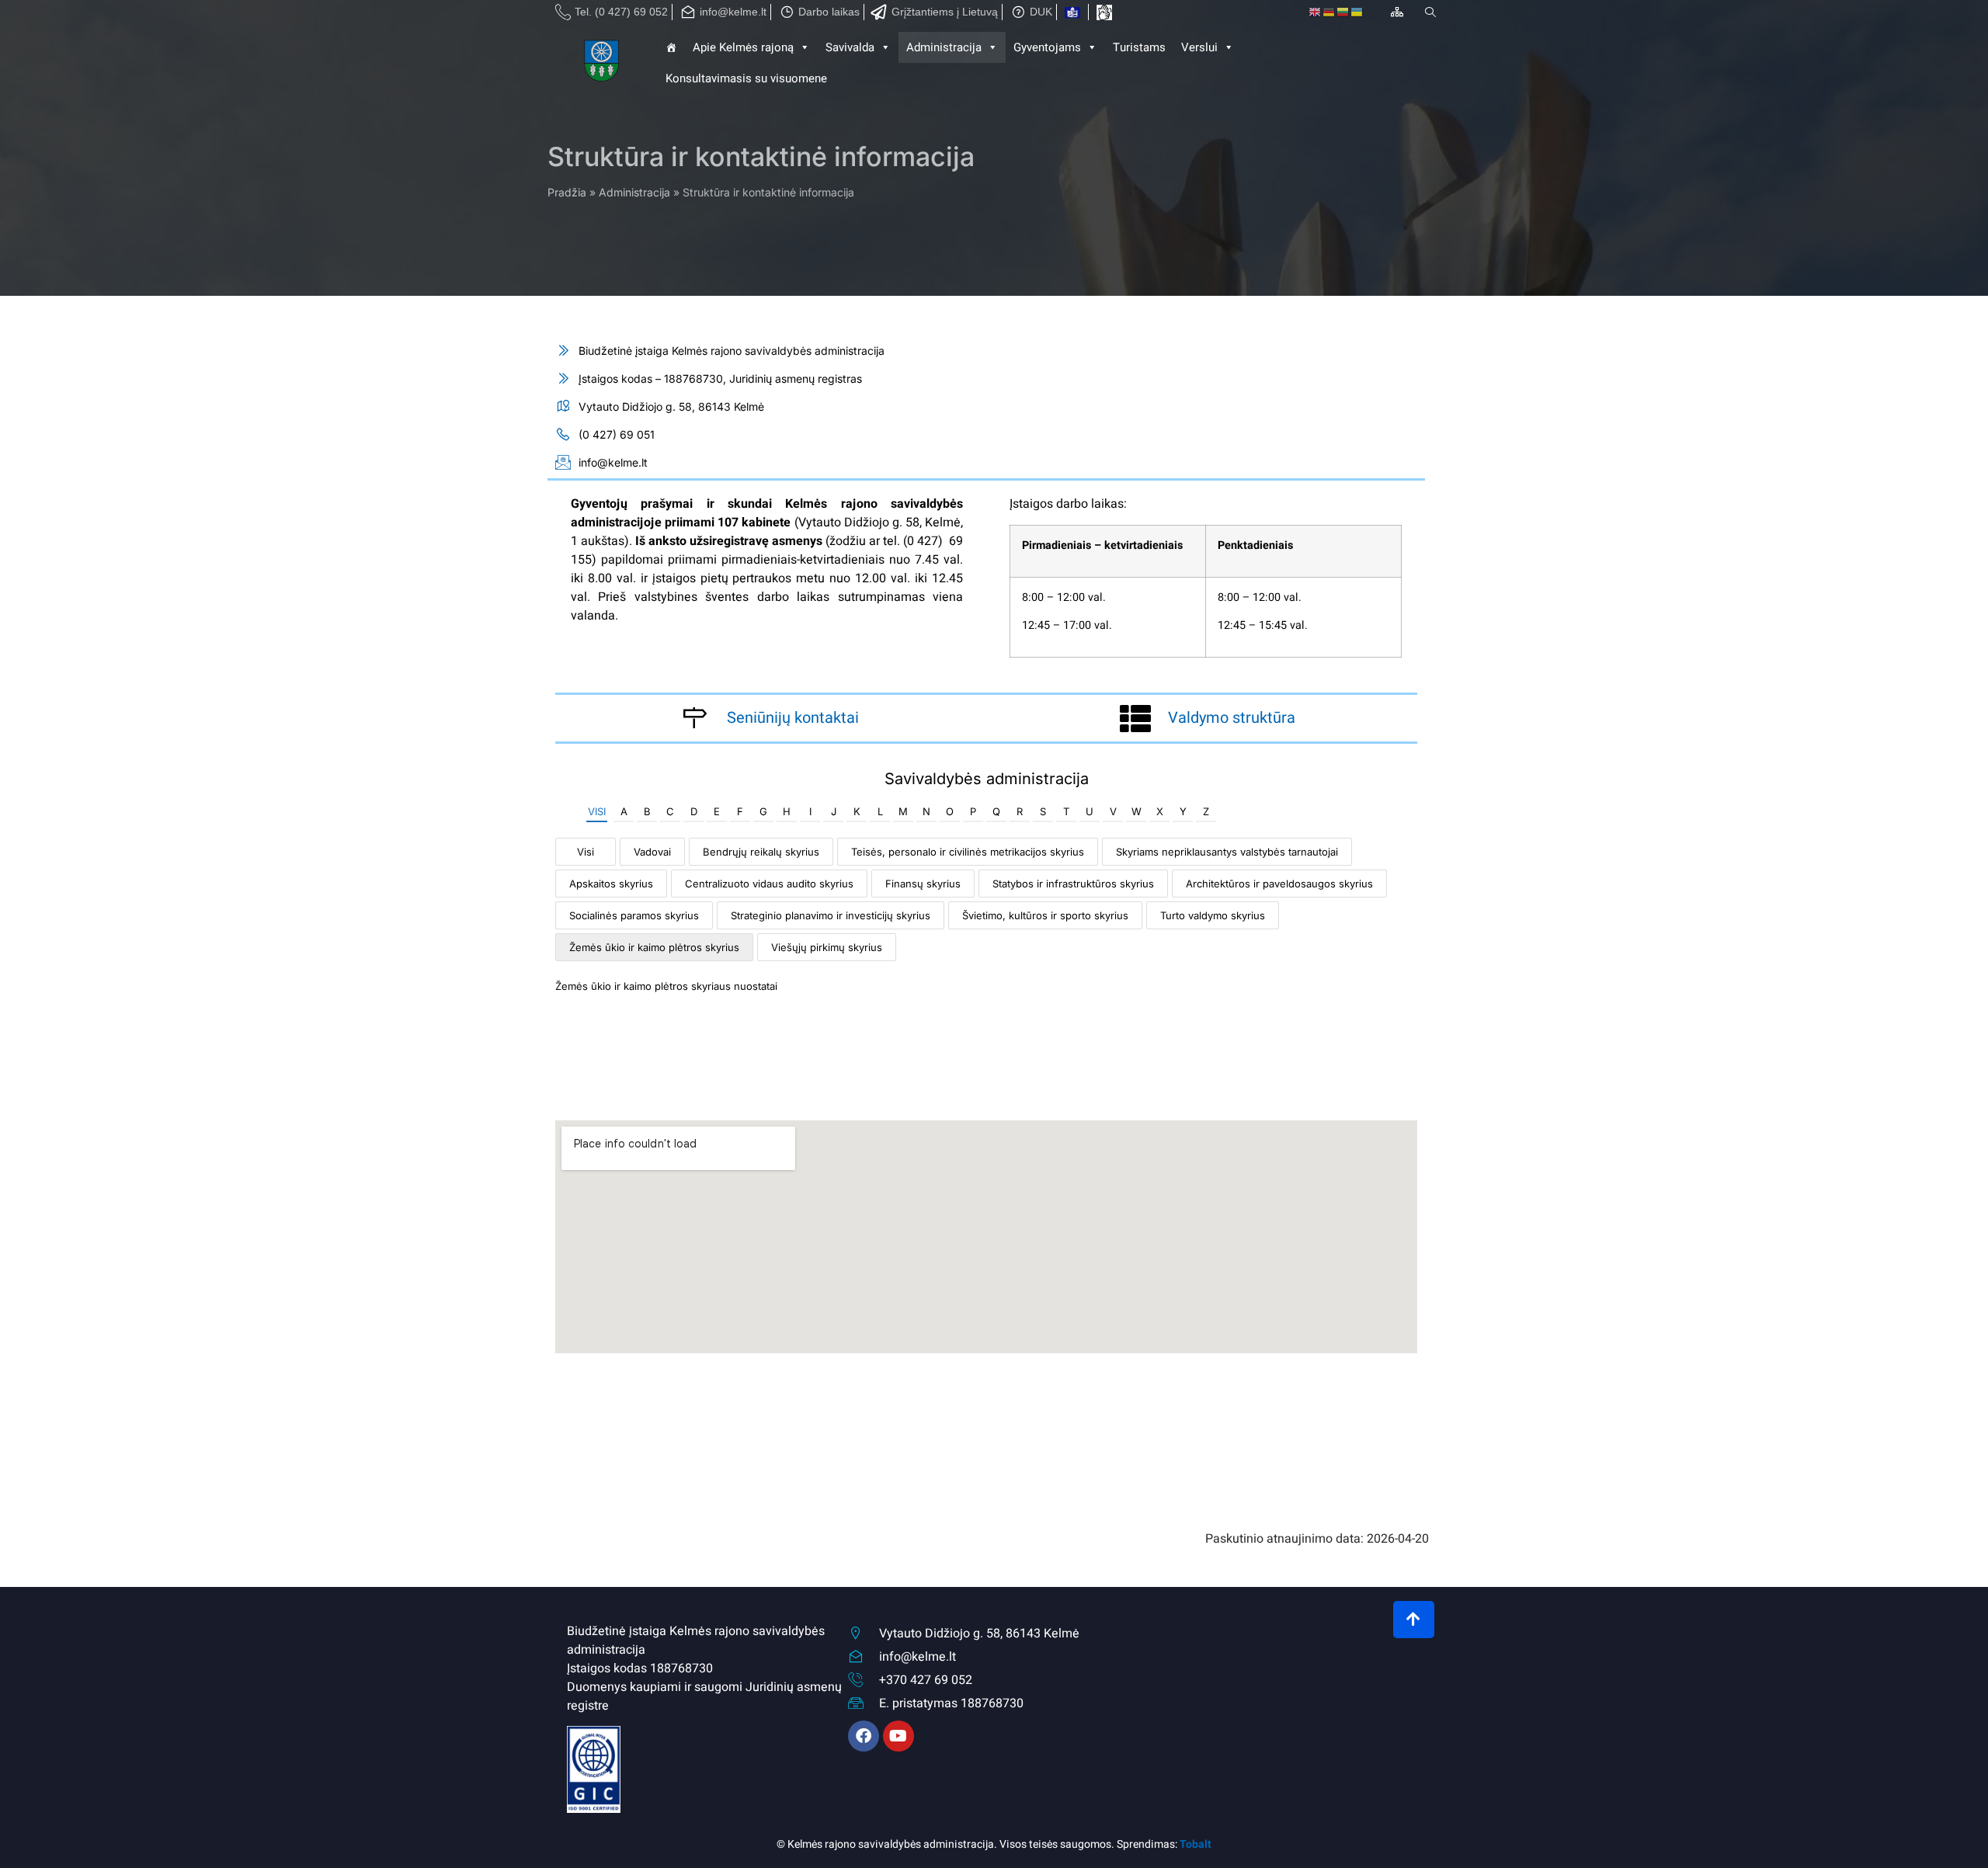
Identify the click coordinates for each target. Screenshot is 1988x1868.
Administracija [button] (944, 47)
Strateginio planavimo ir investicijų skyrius (831, 915)
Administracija (634, 192)
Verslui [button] (1199, 47)
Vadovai (652, 852)
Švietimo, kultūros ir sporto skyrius (1045, 915)
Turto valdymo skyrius (1213, 915)
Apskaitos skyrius (611, 884)
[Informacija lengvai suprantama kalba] (1072, 12)
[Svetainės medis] (1397, 12)
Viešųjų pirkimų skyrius (827, 947)
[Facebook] (864, 1736)
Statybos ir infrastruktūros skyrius (1073, 884)
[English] (1315, 12)
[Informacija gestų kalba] (1104, 12)
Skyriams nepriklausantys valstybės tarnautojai (1227, 852)
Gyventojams (1047, 47)
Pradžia (567, 192)
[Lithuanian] (1343, 12)
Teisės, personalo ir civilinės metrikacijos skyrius (968, 852)
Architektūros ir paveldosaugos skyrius (1279, 884)
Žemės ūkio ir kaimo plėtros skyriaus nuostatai (666, 986)
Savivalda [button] (850, 47)
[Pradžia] (603, 63)
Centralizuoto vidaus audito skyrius (769, 884)
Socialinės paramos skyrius (634, 915)
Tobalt (1196, 1844)
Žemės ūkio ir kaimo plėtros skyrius (654, 947)
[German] (1329, 12)
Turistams (1139, 47)
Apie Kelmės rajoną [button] (743, 47)
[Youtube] (898, 1736)
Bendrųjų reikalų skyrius (761, 852)
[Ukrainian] (1357, 12)
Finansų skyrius (923, 884)
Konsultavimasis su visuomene (746, 78)
